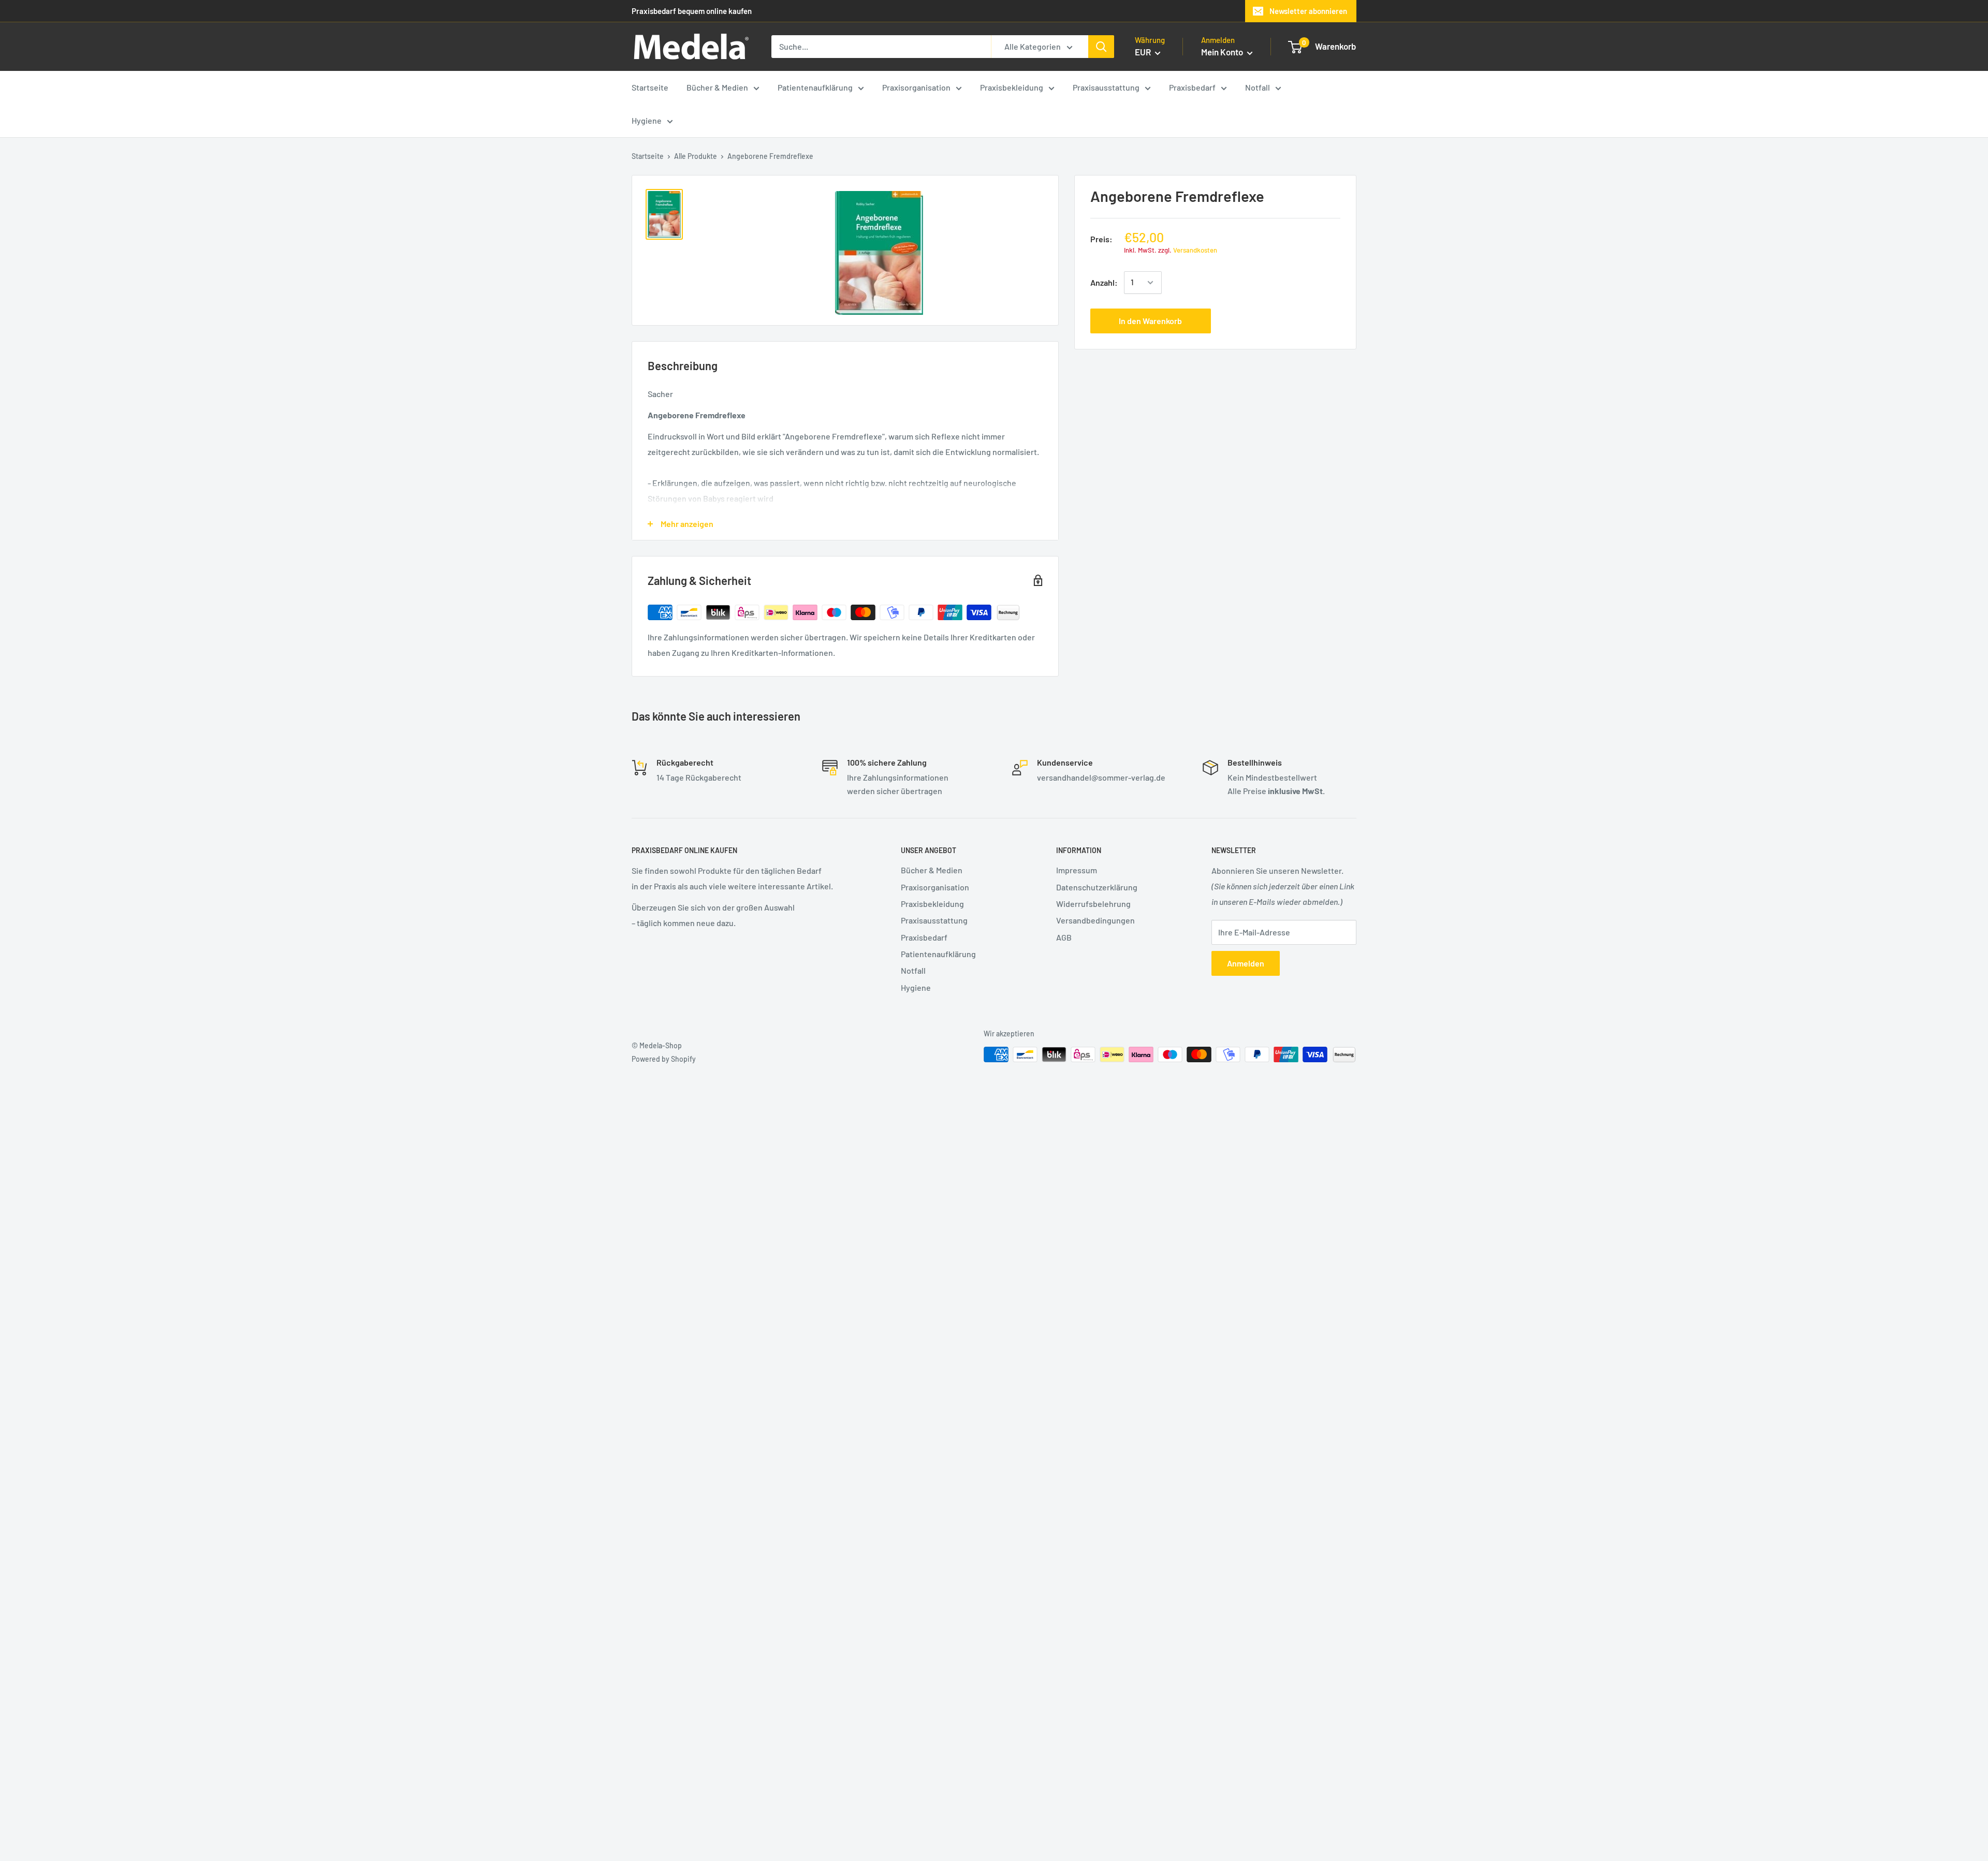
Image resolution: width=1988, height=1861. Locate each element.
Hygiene (916, 987)
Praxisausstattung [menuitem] (1106, 87)
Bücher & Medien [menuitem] (717, 87)
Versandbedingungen (1095, 920)
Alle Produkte (696, 156)
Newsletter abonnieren (1308, 11)
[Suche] (1101, 47)
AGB (1064, 937)
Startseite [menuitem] (650, 87)
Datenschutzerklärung (1097, 887)
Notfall (913, 970)
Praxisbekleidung (932, 904)
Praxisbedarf (924, 937)
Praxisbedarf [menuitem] (1192, 87)
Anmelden (1246, 963)
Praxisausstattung (934, 920)
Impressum (1077, 870)
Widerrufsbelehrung (1093, 904)
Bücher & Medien (932, 870)
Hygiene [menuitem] (647, 120)
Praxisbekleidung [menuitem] (1012, 87)
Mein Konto (1223, 52)
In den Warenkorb (1150, 321)
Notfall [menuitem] (1258, 87)
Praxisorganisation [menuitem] (916, 87)
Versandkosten (1195, 250)
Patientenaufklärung (938, 954)
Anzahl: (1104, 282)
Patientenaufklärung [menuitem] (815, 87)
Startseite (648, 156)
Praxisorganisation (935, 887)
